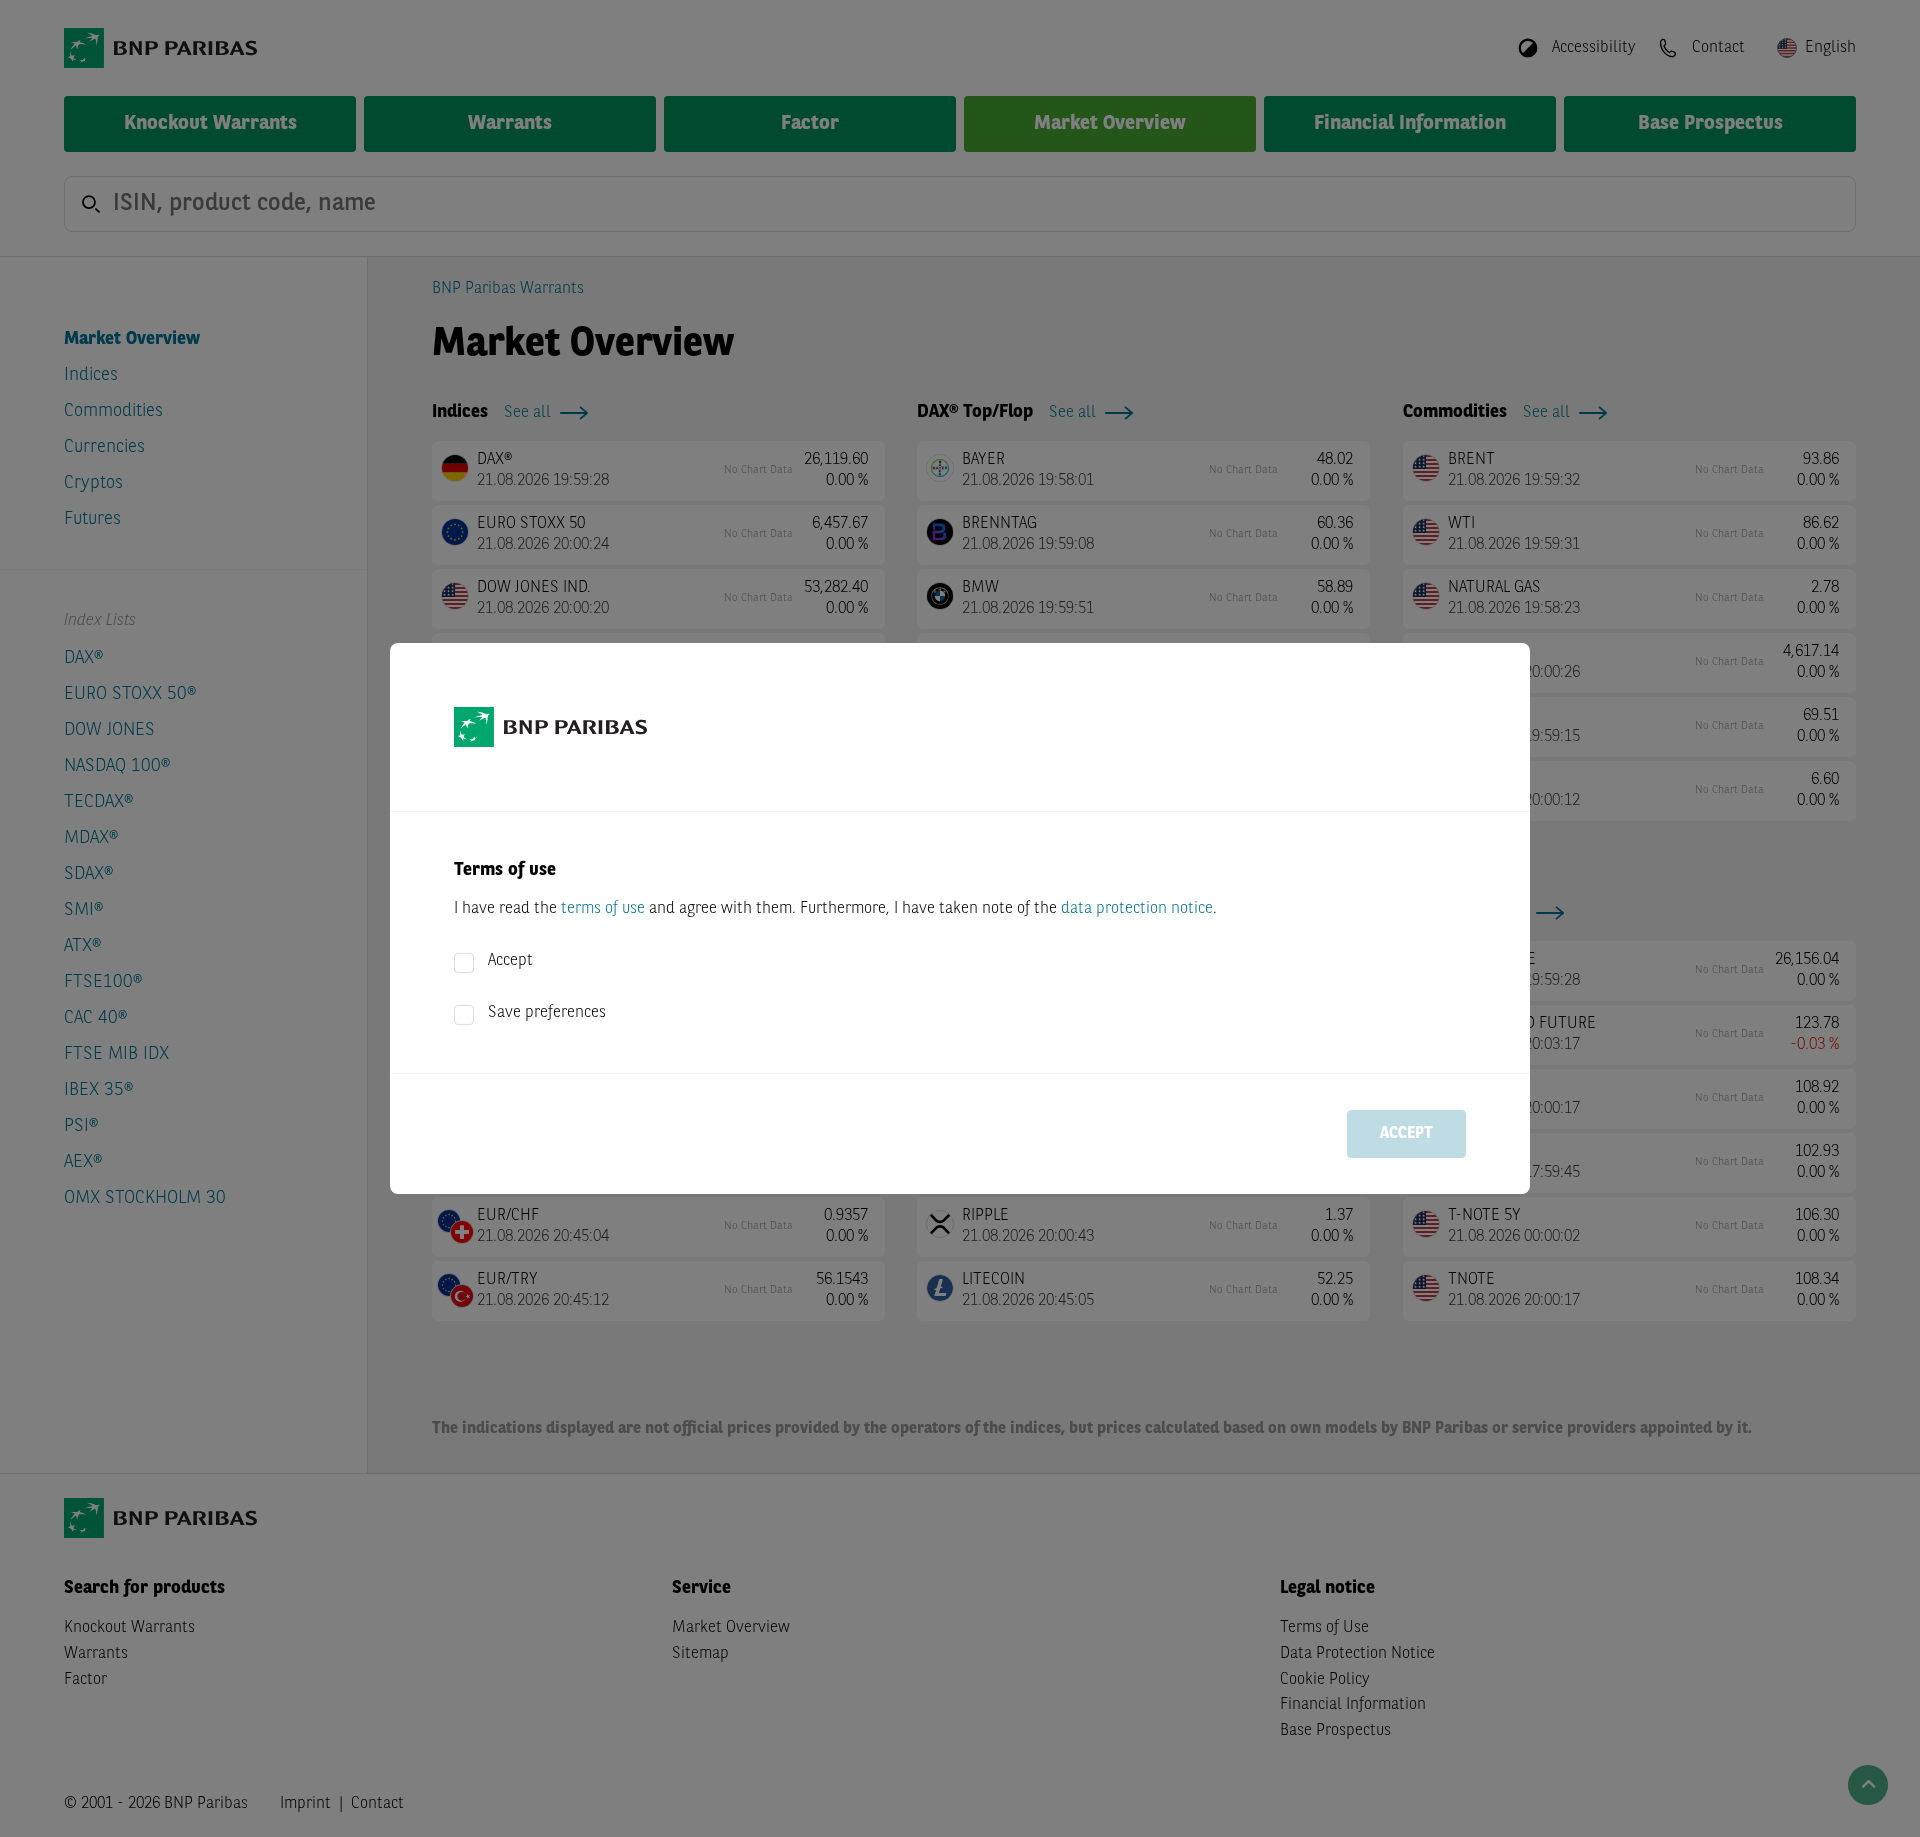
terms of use (603, 909)
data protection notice (1137, 909)
